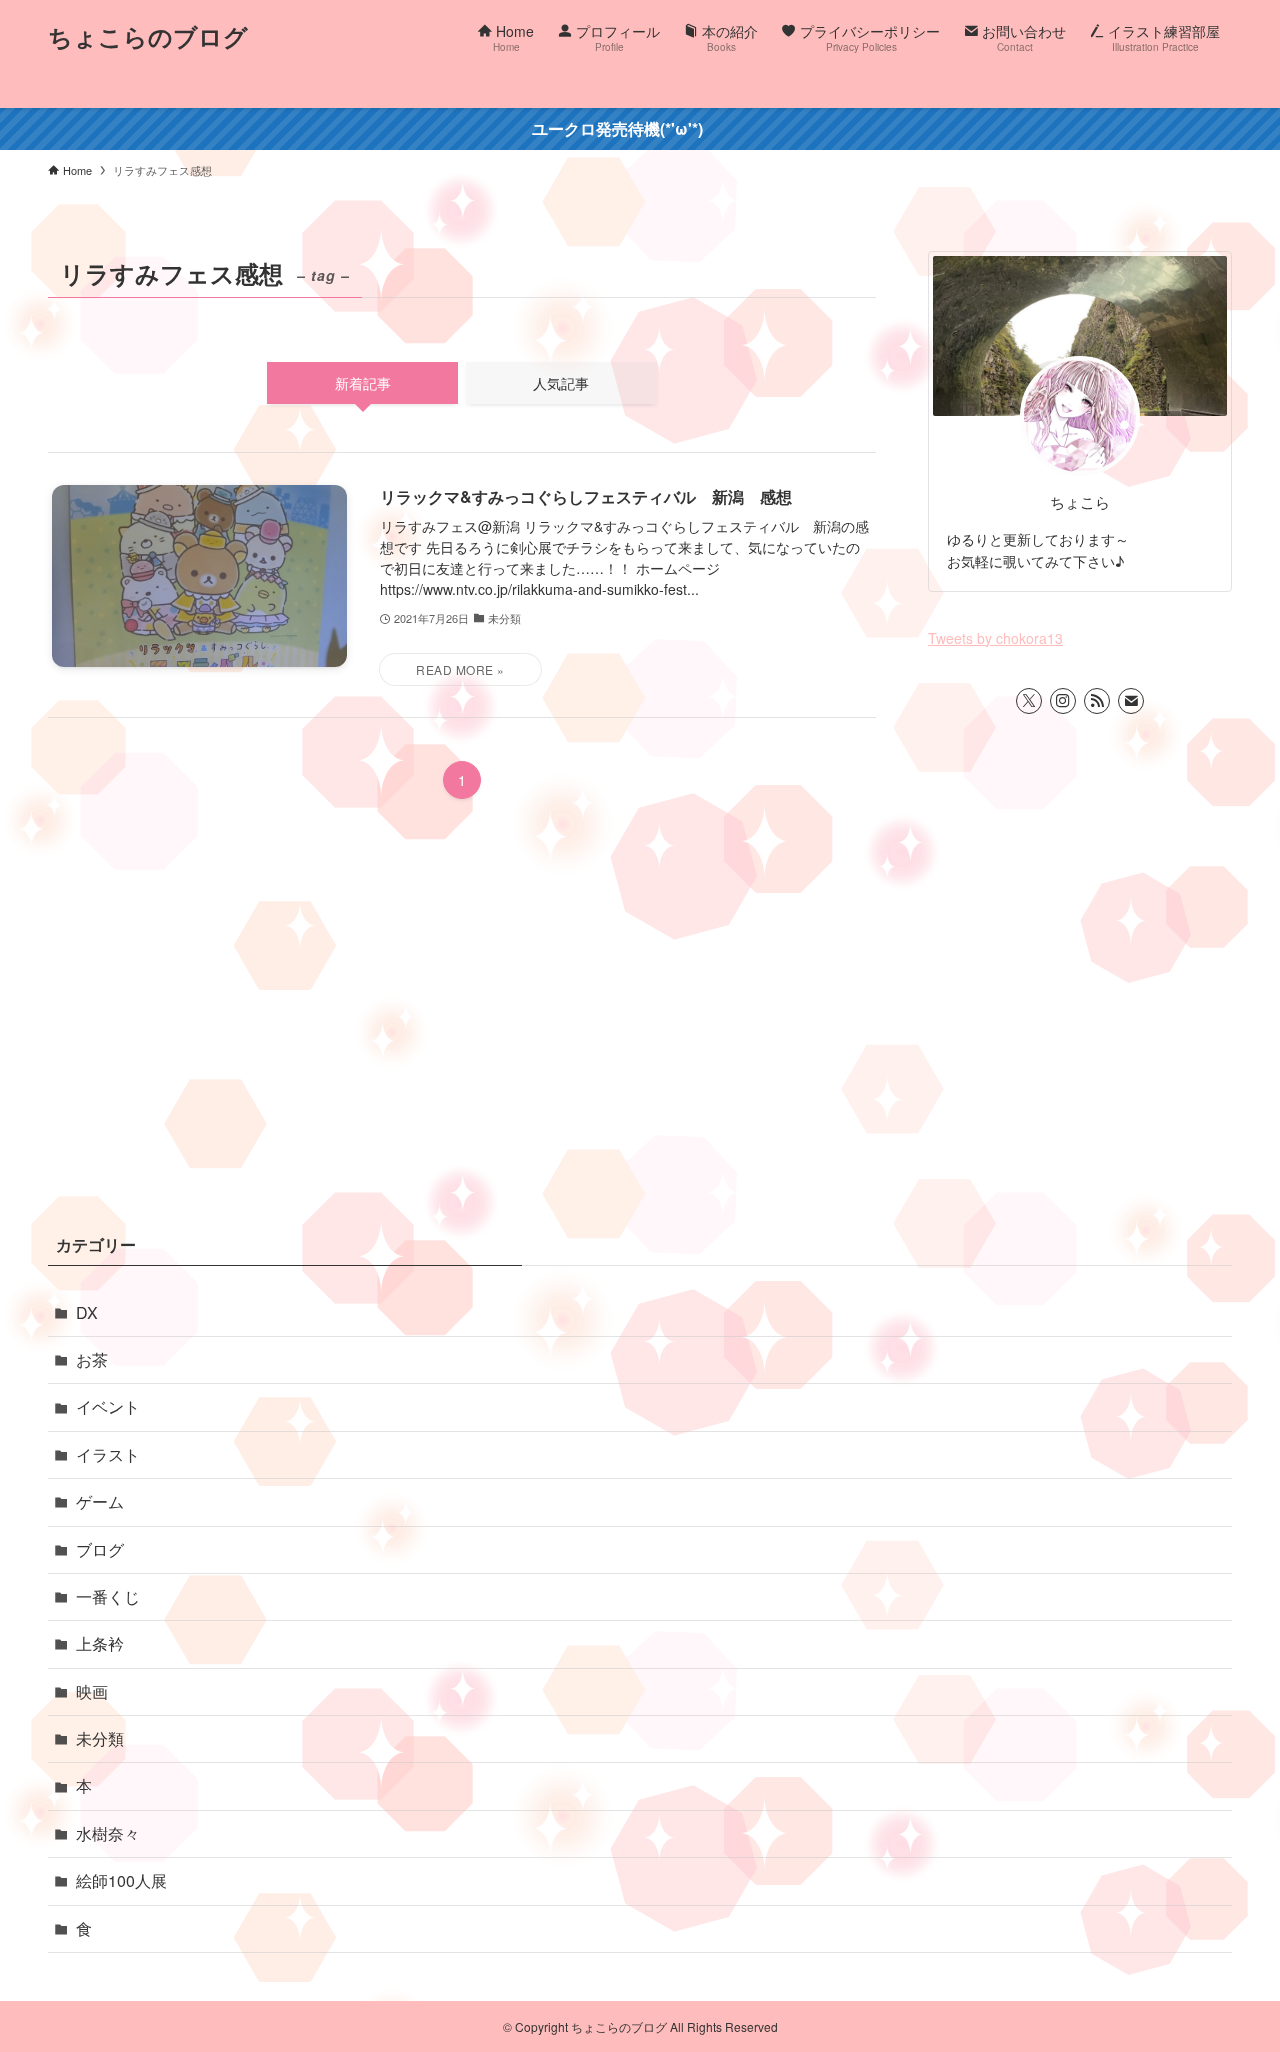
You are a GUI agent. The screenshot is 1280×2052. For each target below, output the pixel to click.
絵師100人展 (121, 1880)
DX (87, 1312)
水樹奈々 (108, 1833)
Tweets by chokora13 (995, 638)
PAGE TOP (1230, 1971)
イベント (108, 1406)
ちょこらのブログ (148, 36)
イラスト (108, 1454)
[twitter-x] (1029, 701)
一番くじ (108, 1596)
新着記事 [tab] (363, 383)
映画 (92, 1691)
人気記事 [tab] (561, 383)
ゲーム (100, 1501)
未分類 (100, 1738)
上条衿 (100, 1643)
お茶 (92, 1359)
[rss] (1097, 701)
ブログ (100, 1549)
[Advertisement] (640, 1052)
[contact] (1131, 701)
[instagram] (1063, 701)
